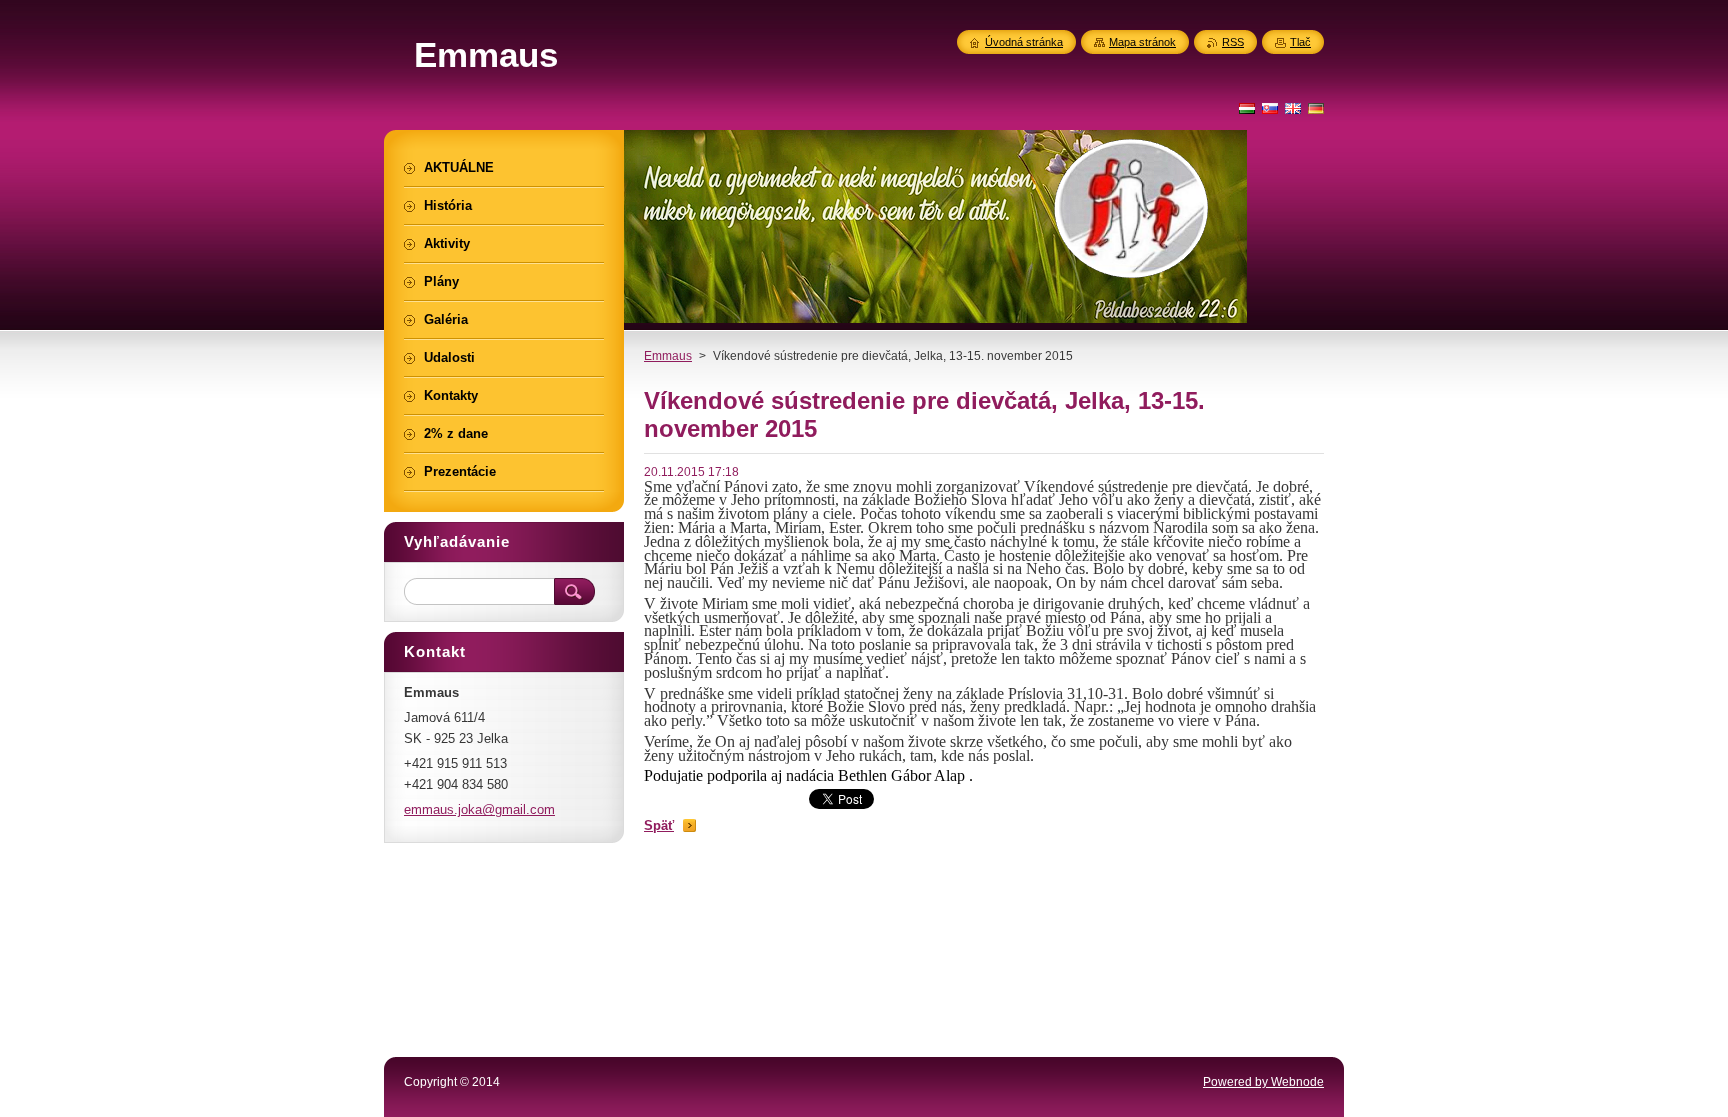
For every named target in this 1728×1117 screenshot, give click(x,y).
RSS (1233, 42)
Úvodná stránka (1024, 42)
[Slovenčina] (1270, 108)
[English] (1293, 108)
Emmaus (668, 356)
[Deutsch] (1316, 108)
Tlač (1300, 42)
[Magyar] (1247, 108)
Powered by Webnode (1263, 1082)
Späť (659, 825)
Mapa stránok (1142, 42)
